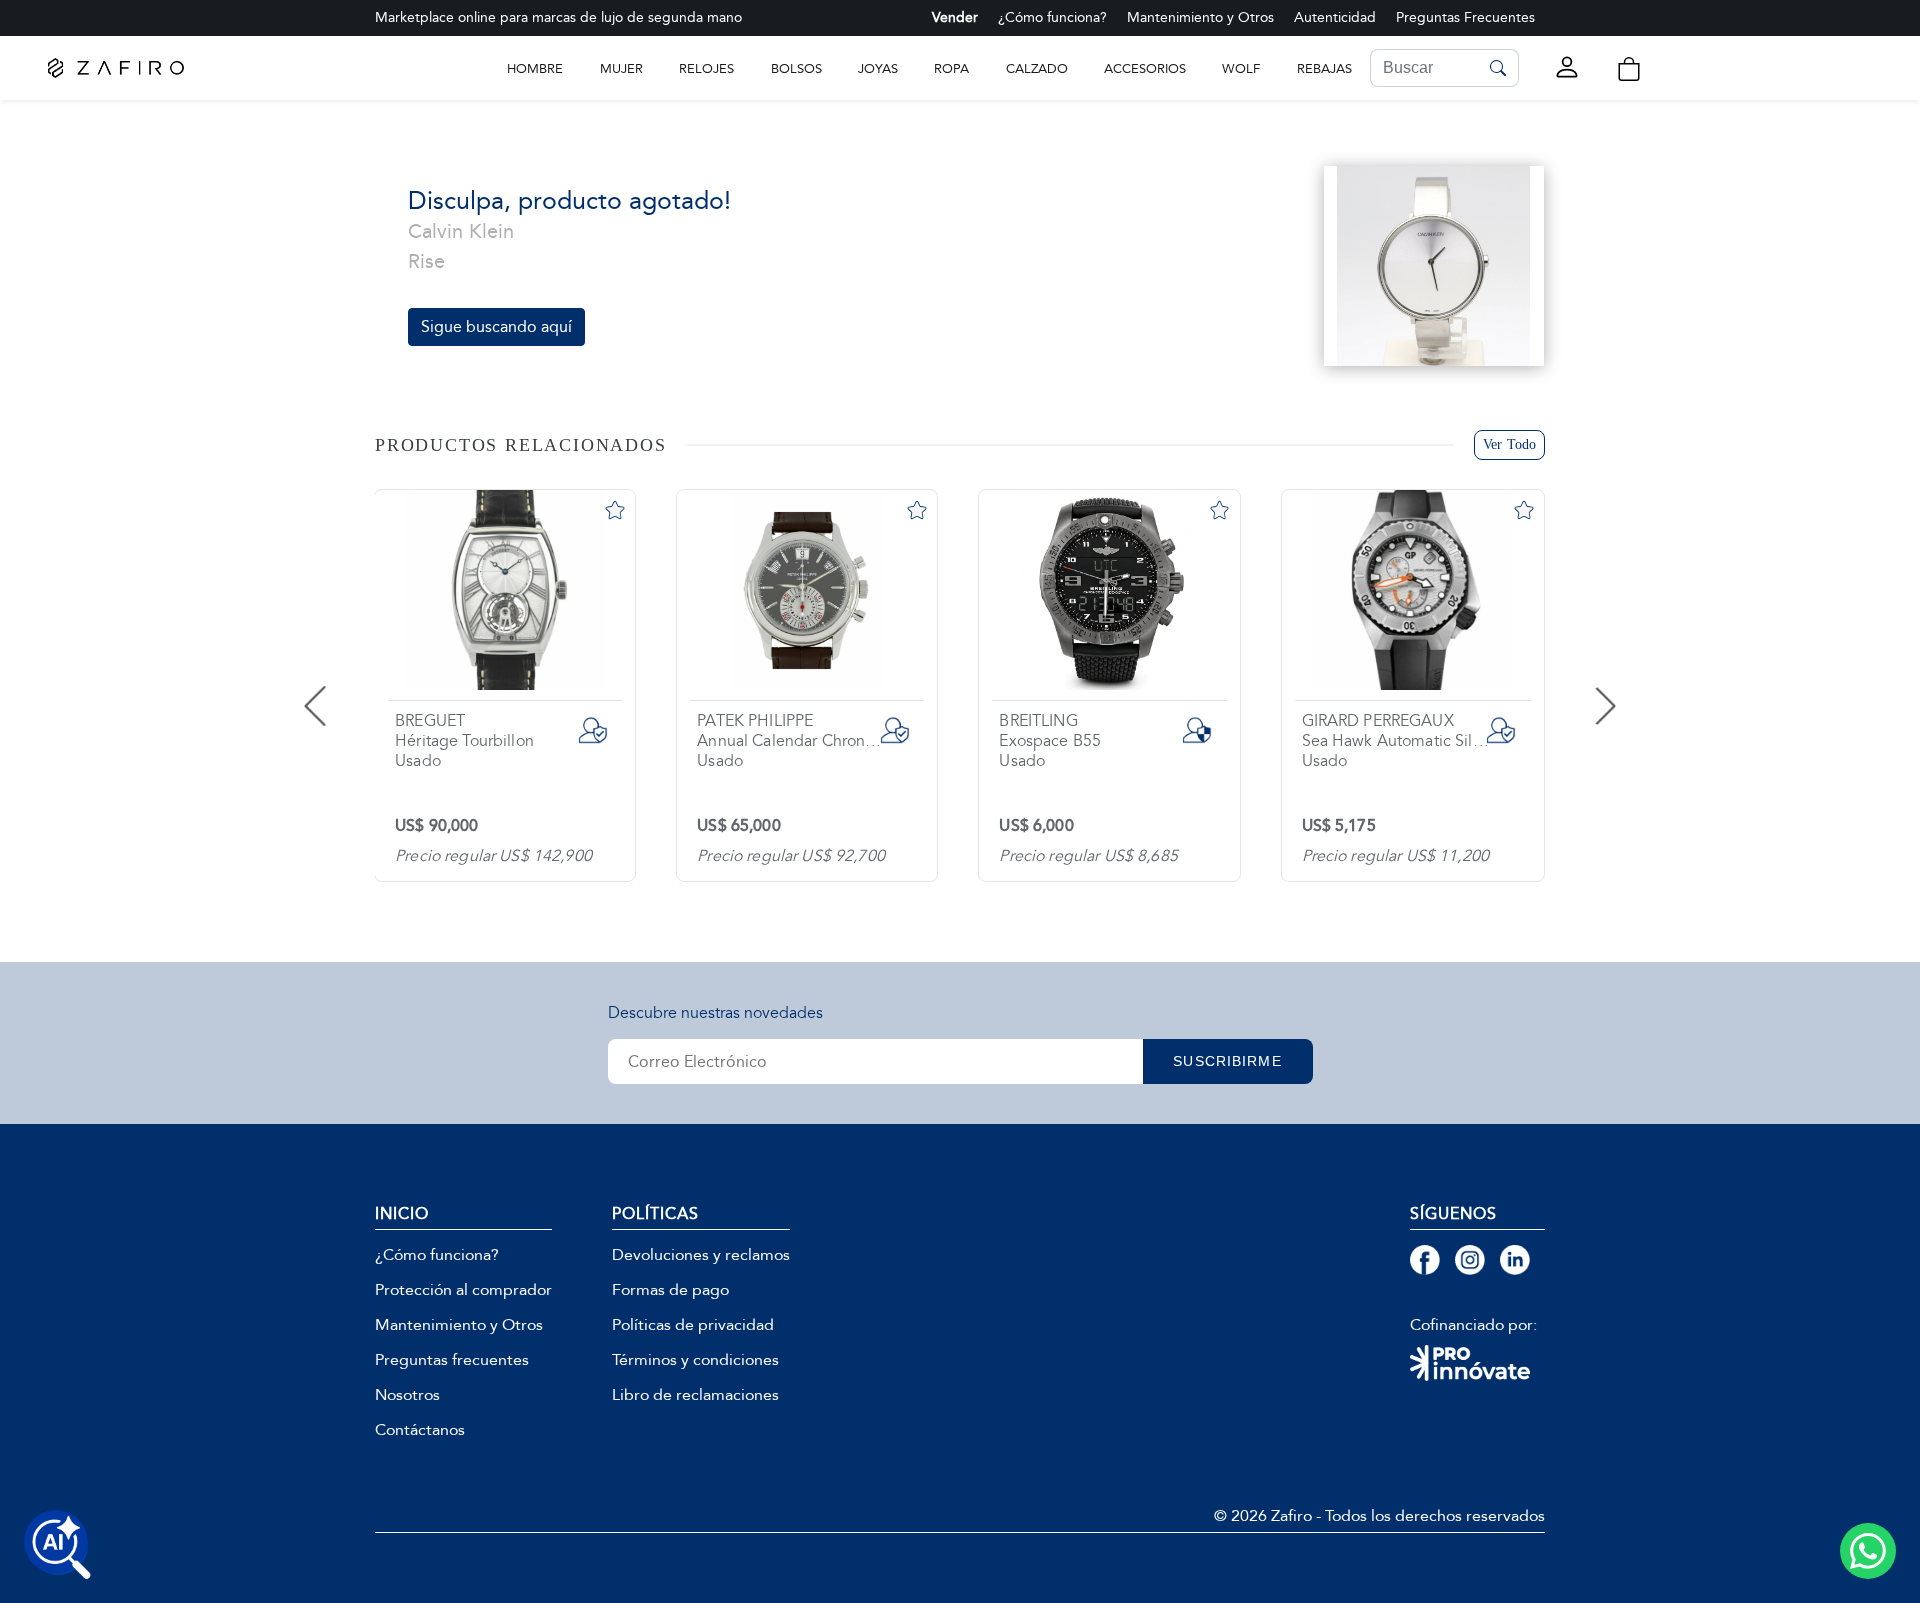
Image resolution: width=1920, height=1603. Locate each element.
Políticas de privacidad (693, 1325)
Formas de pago (670, 1290)
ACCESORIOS (1145, 68)
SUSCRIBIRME (1227, 1061)
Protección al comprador (463, 1290)
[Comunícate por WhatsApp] (1868, 1551)
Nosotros (407, 1395)
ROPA (951, 68)
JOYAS (878, 68)
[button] (1629, 69)
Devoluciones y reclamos (701, 1255)
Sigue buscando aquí (496, 326)
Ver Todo (1509, 444)
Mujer (621, 68)
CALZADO (1037, 68)
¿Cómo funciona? (1052, 17)
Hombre (535, 68)
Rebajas (1324, 68)
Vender (955, 17)
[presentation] (355, 686)
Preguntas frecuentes (452, 1360)
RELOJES (706, 68)
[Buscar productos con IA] (58, 1545)
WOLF (1241, 68)
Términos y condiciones (695, 1360)
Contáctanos (420, 1430)
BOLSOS (796, 68)
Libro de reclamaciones (695, 1395)
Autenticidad (1335, 17)
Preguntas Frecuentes (1465, 17)
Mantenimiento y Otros (1200, 17)
